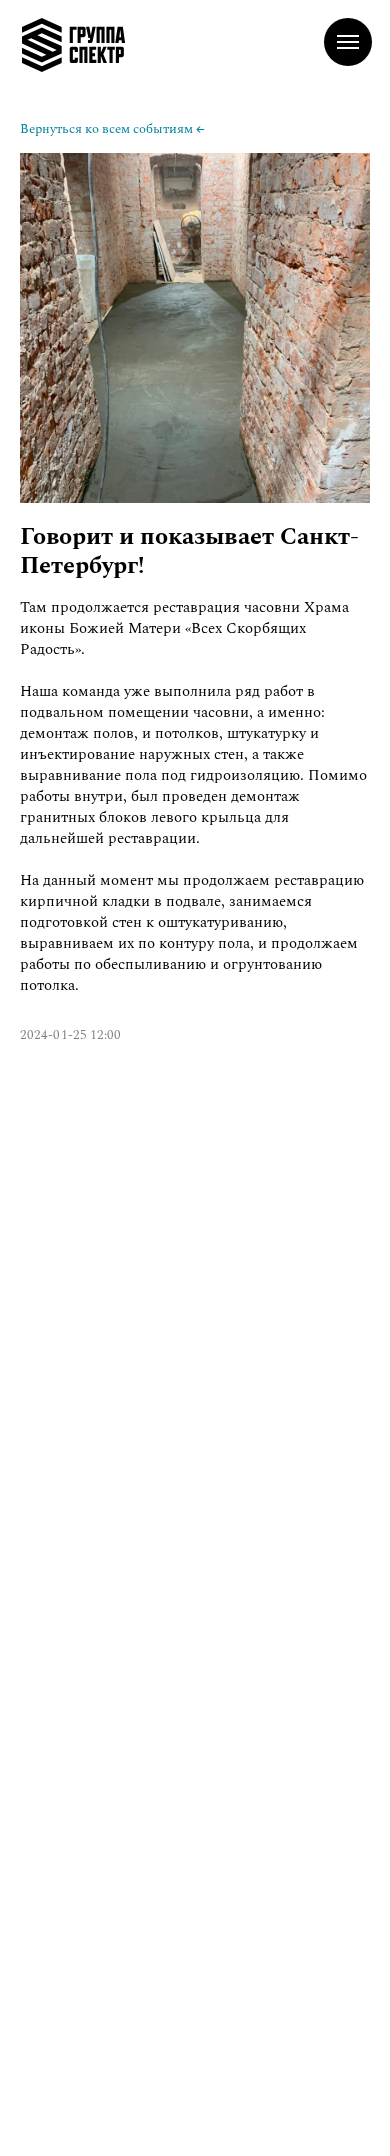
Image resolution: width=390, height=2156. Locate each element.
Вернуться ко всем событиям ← (112, 129)
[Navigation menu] (348, 42)
